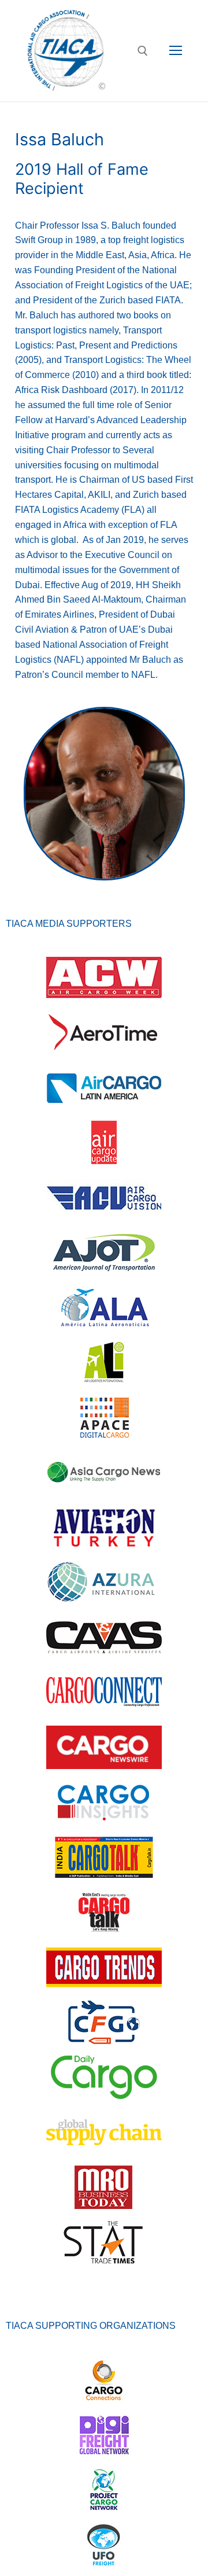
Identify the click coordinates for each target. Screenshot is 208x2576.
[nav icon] (176, 51)
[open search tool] (143, 51)
